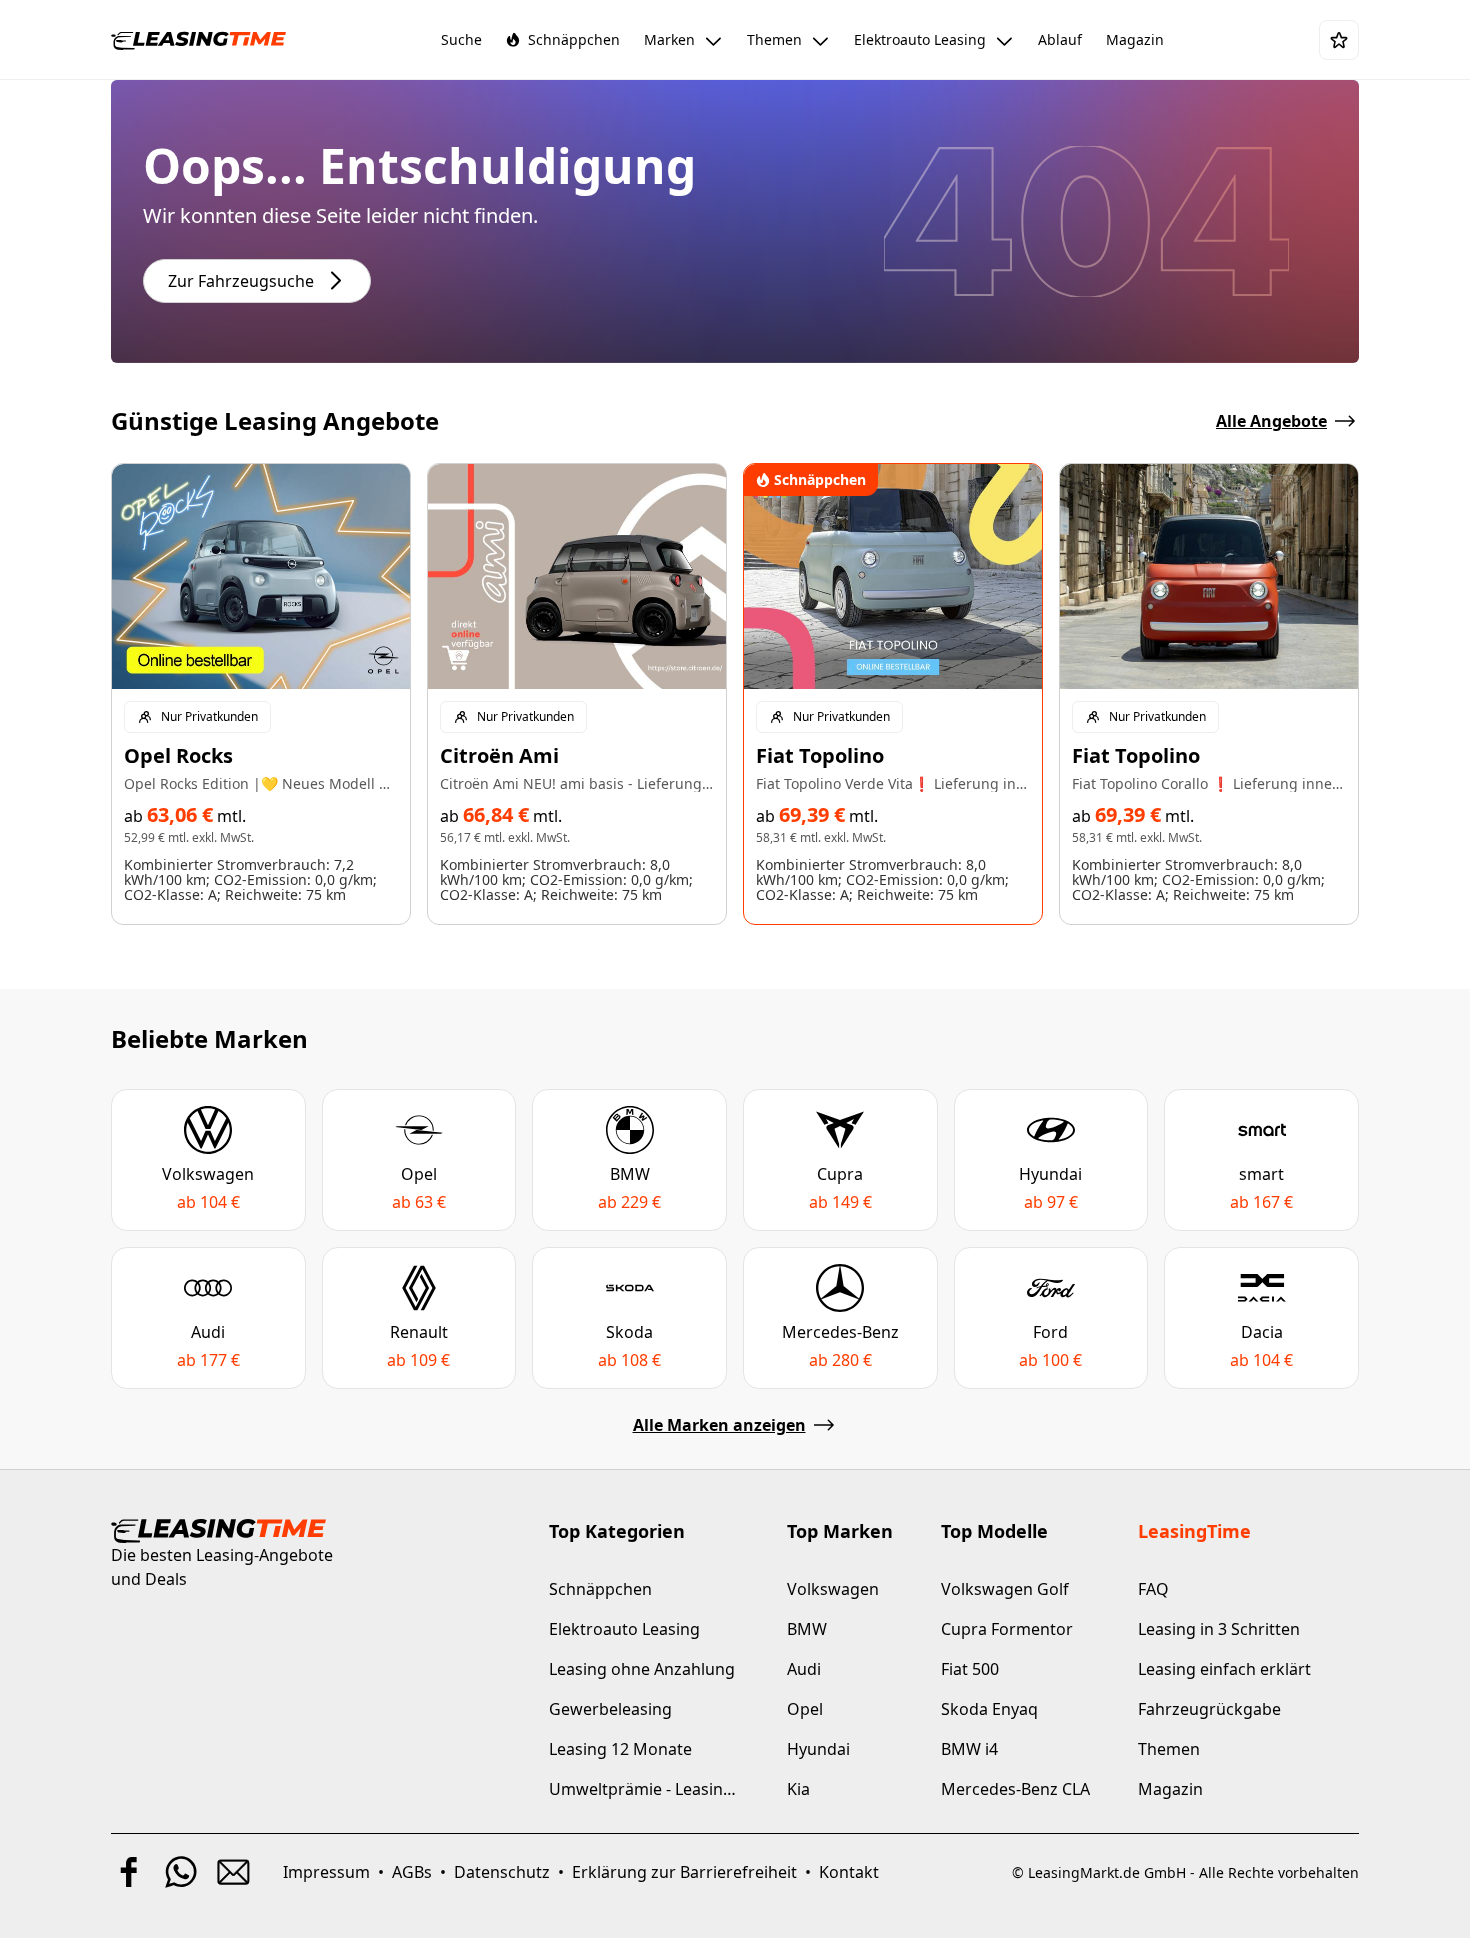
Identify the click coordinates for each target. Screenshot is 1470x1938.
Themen (1169, 1749)
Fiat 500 (970, 1669)
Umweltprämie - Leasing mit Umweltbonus (644, 1789)
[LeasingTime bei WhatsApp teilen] (181, 1872)
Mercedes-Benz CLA (1015, 1789)
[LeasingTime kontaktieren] (233, 1872)
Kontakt (849, 1872)
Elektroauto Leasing (624, 1629)
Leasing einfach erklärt (1224, 1669)
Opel (805, 1709)
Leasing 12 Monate (620, 1749)
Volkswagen (833, 1589)
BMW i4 (969, 1749)
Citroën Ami (499, 755)
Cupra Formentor (1007, 1629)
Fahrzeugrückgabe (1209, 1709)
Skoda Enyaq (989, 1709)
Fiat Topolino (820, 755)
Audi (804, 1669)
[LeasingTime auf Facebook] (129, 1872)
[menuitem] (461, 40)
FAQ (1153, 1589)
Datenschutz (502, 1872)
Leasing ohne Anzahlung (642, 1669)
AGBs (412, 1872)
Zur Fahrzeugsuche (241, 281)
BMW (807, 1629)
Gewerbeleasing (610, 1709)
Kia (798, 1789)
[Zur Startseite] (198, 40)
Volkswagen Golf (1005, 1589)
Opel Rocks (178, 755)
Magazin (1170, 1789)
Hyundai (818, 1749)
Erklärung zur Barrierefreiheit (684, 1872)
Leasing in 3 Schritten (1219, 1629)
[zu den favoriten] (1339, 40)
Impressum (326, 1872)
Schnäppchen (600, 1589)
